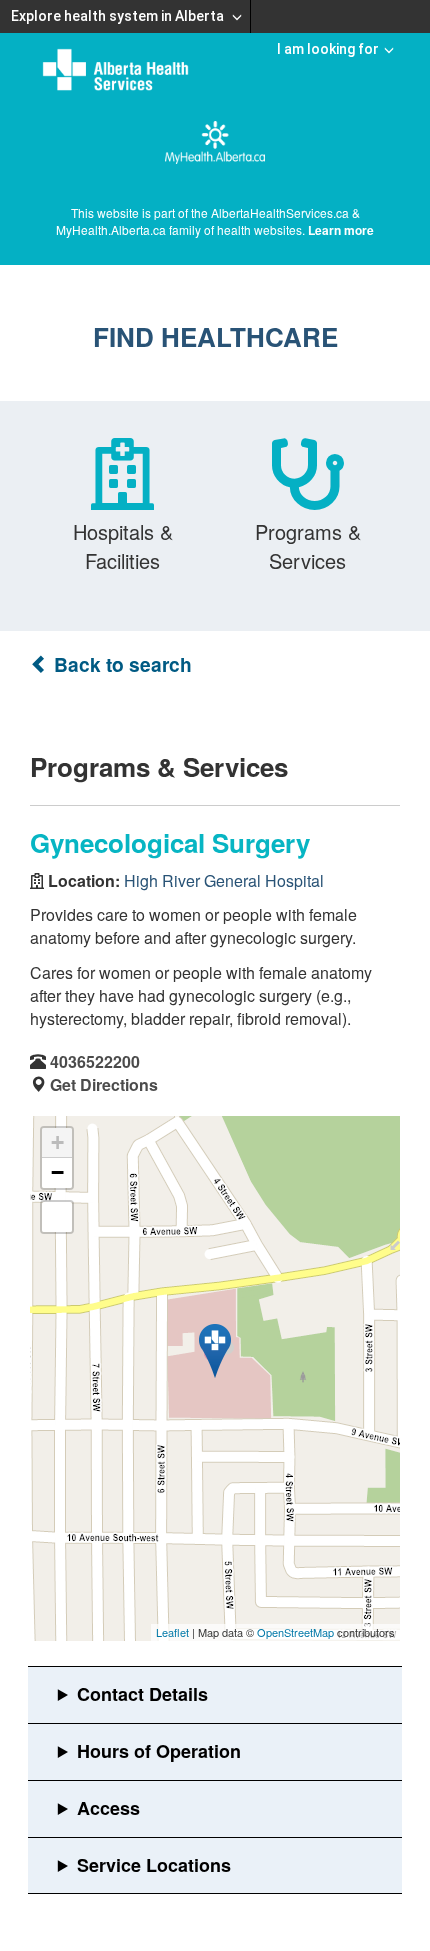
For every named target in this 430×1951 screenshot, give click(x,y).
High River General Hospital (224, 880)
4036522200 (95, 1061)
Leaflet (172, 1632)
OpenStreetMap (295, 1632)
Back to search (120, 664)
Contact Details (142, 1694)
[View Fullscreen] (57, 1217)
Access (108, 1808)
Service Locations (154, 1865)
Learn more (341, 230)
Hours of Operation (159, 1751)
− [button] (57, 1172)
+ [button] (57, 1142)
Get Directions (104, 1084)
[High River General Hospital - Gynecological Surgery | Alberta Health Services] (215, 1351)
